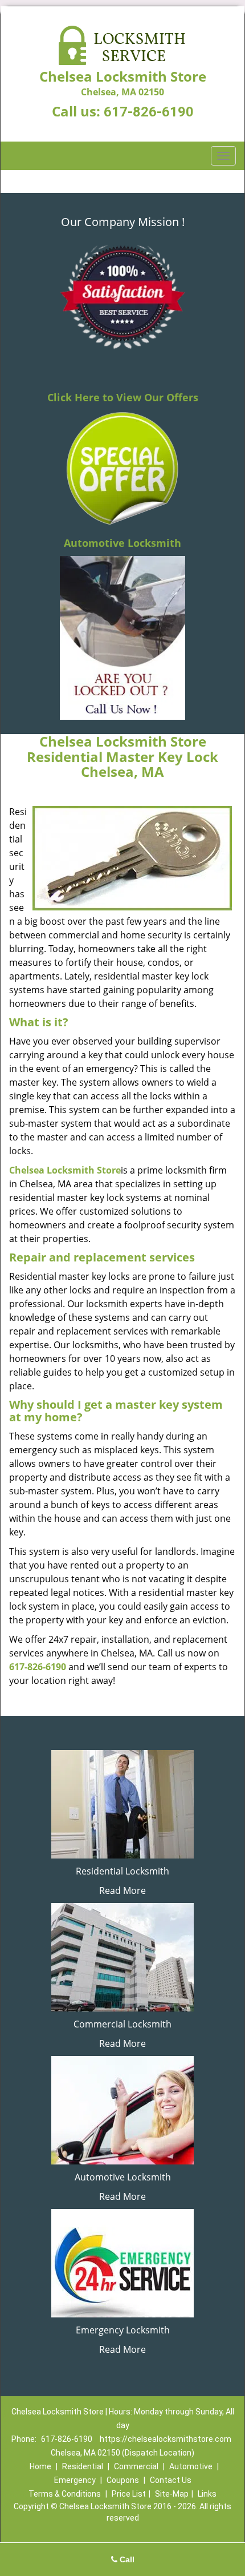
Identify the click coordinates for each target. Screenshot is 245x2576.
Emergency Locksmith (123, 2330)
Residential (83, 2466)
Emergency (75, 2480)
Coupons (123, 2480)
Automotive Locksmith (122, 543)
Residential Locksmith (122, 1871)
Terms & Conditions (65, 2494)
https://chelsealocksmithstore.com (166, 2439)
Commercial (136, 2466)
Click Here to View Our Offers (123, 397)
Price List (129, 2494)
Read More (122, 1890)
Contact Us (171, 2480)
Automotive (191, 2466)
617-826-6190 (149, 112)
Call (126, 2559)
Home (40, 2466)
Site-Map (172, 2494)
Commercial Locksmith (122, 2024)
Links (207, 2494)
